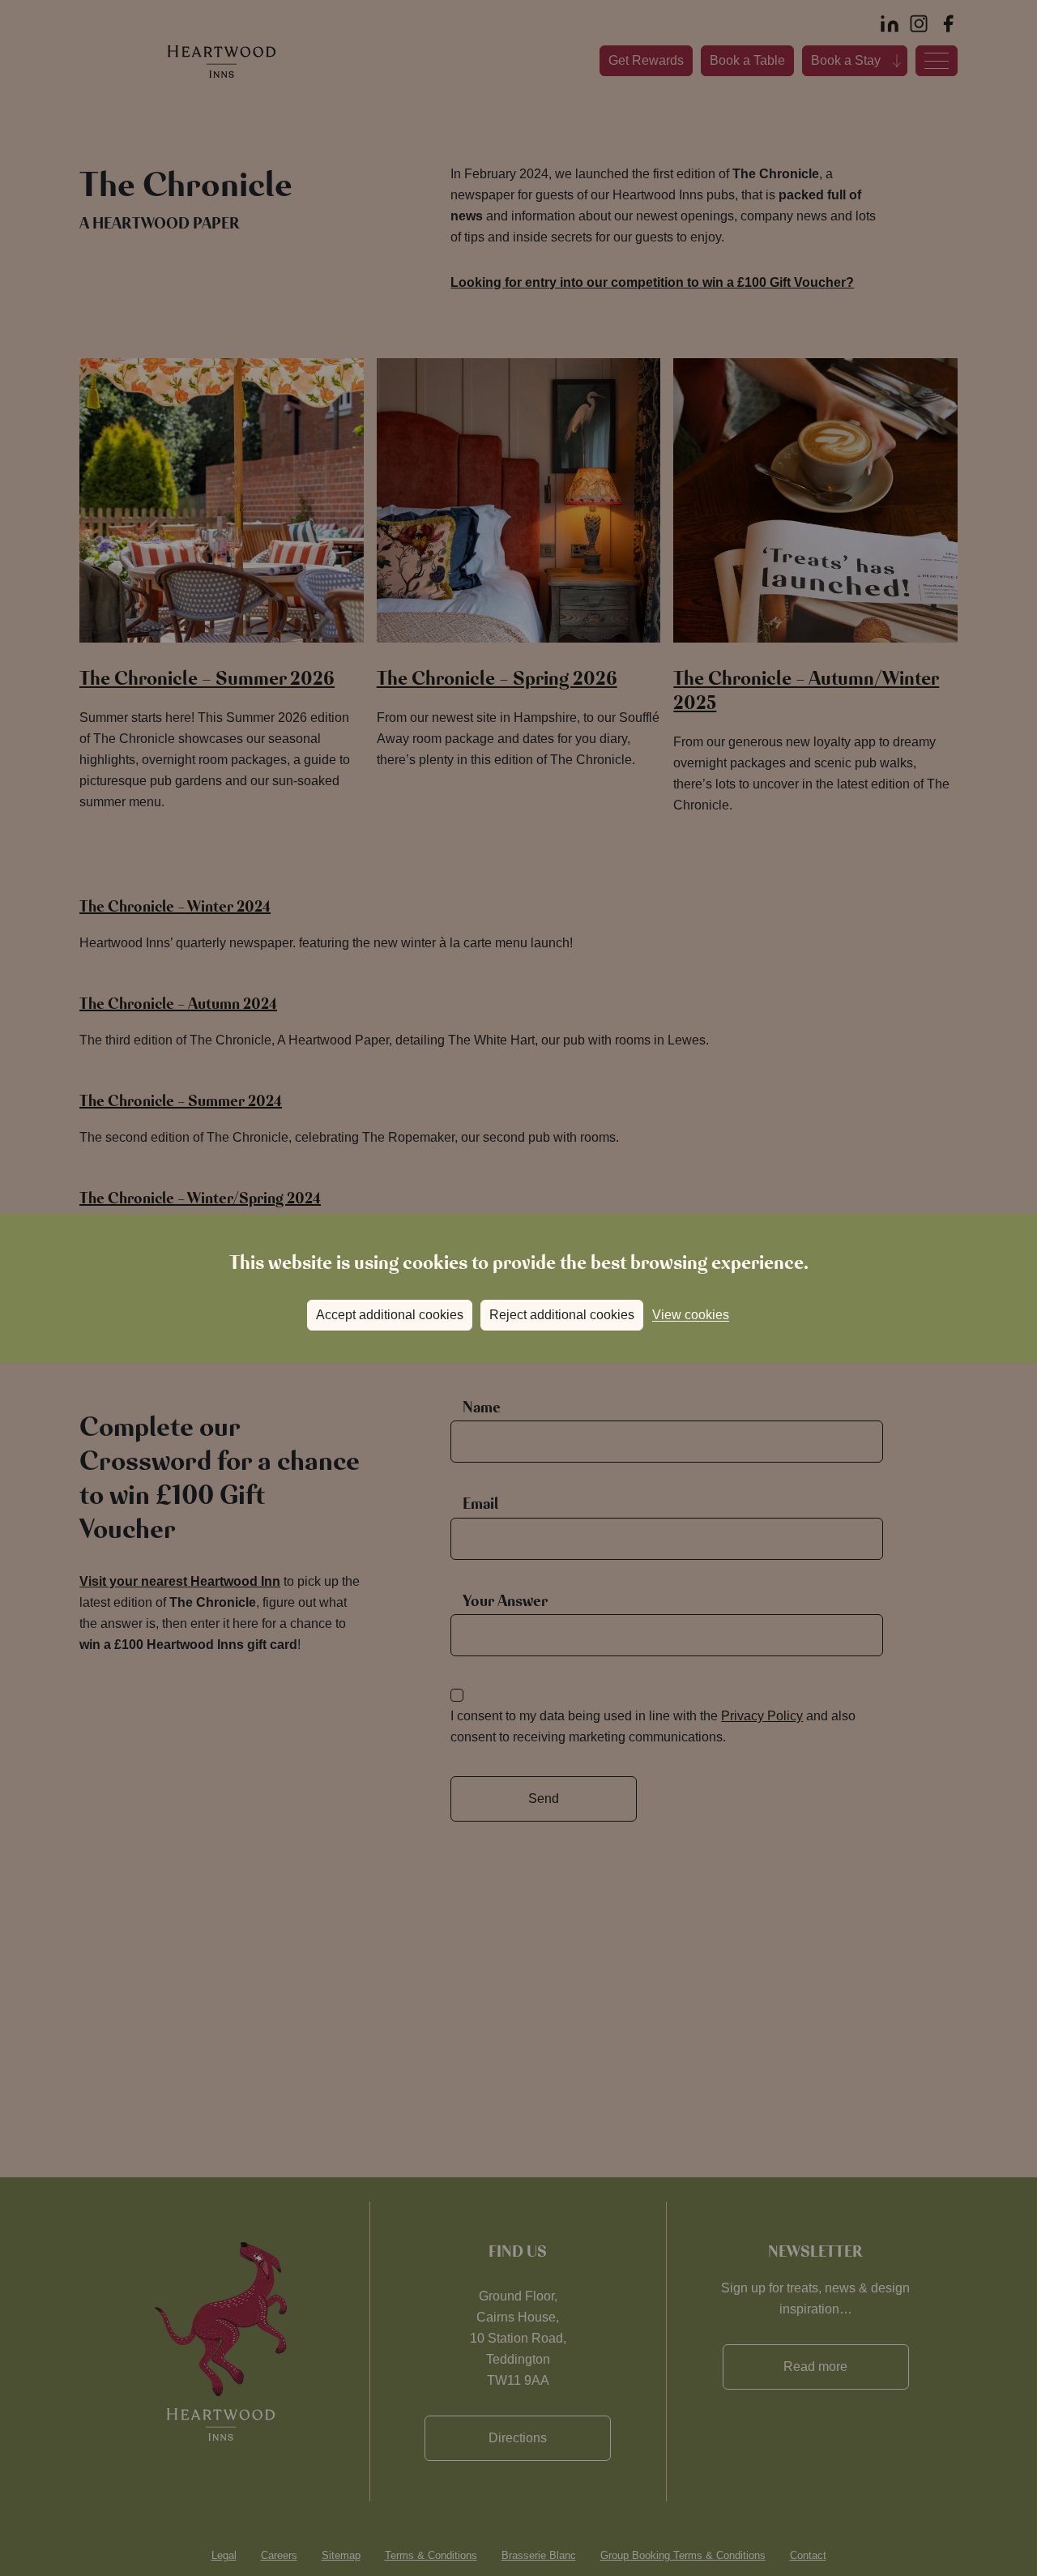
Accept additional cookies (390, 1315)
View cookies (691, 1315)
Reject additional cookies (562, 1315)
